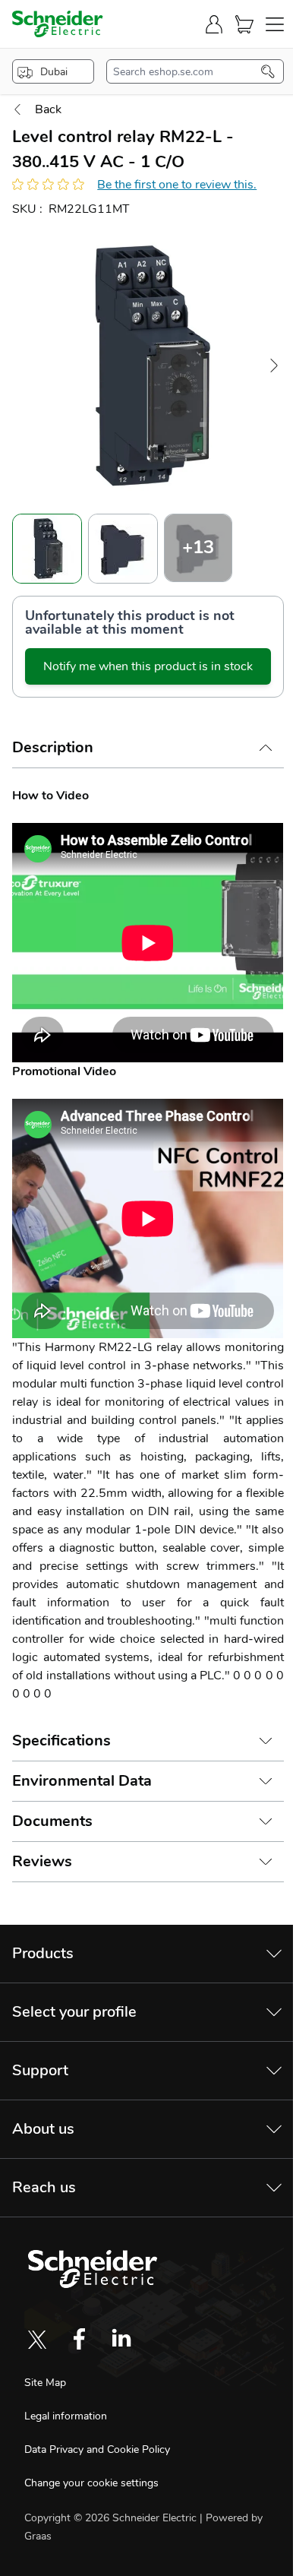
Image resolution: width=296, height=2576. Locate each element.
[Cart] (244, 24)
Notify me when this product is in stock (148, 666)
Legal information (66, 2416)
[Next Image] (274, 366)
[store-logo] (58, 24)
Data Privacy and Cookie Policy (97, 2449)
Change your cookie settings (91, 2483)
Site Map (45, 2383)
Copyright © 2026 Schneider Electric (112, 2518)
